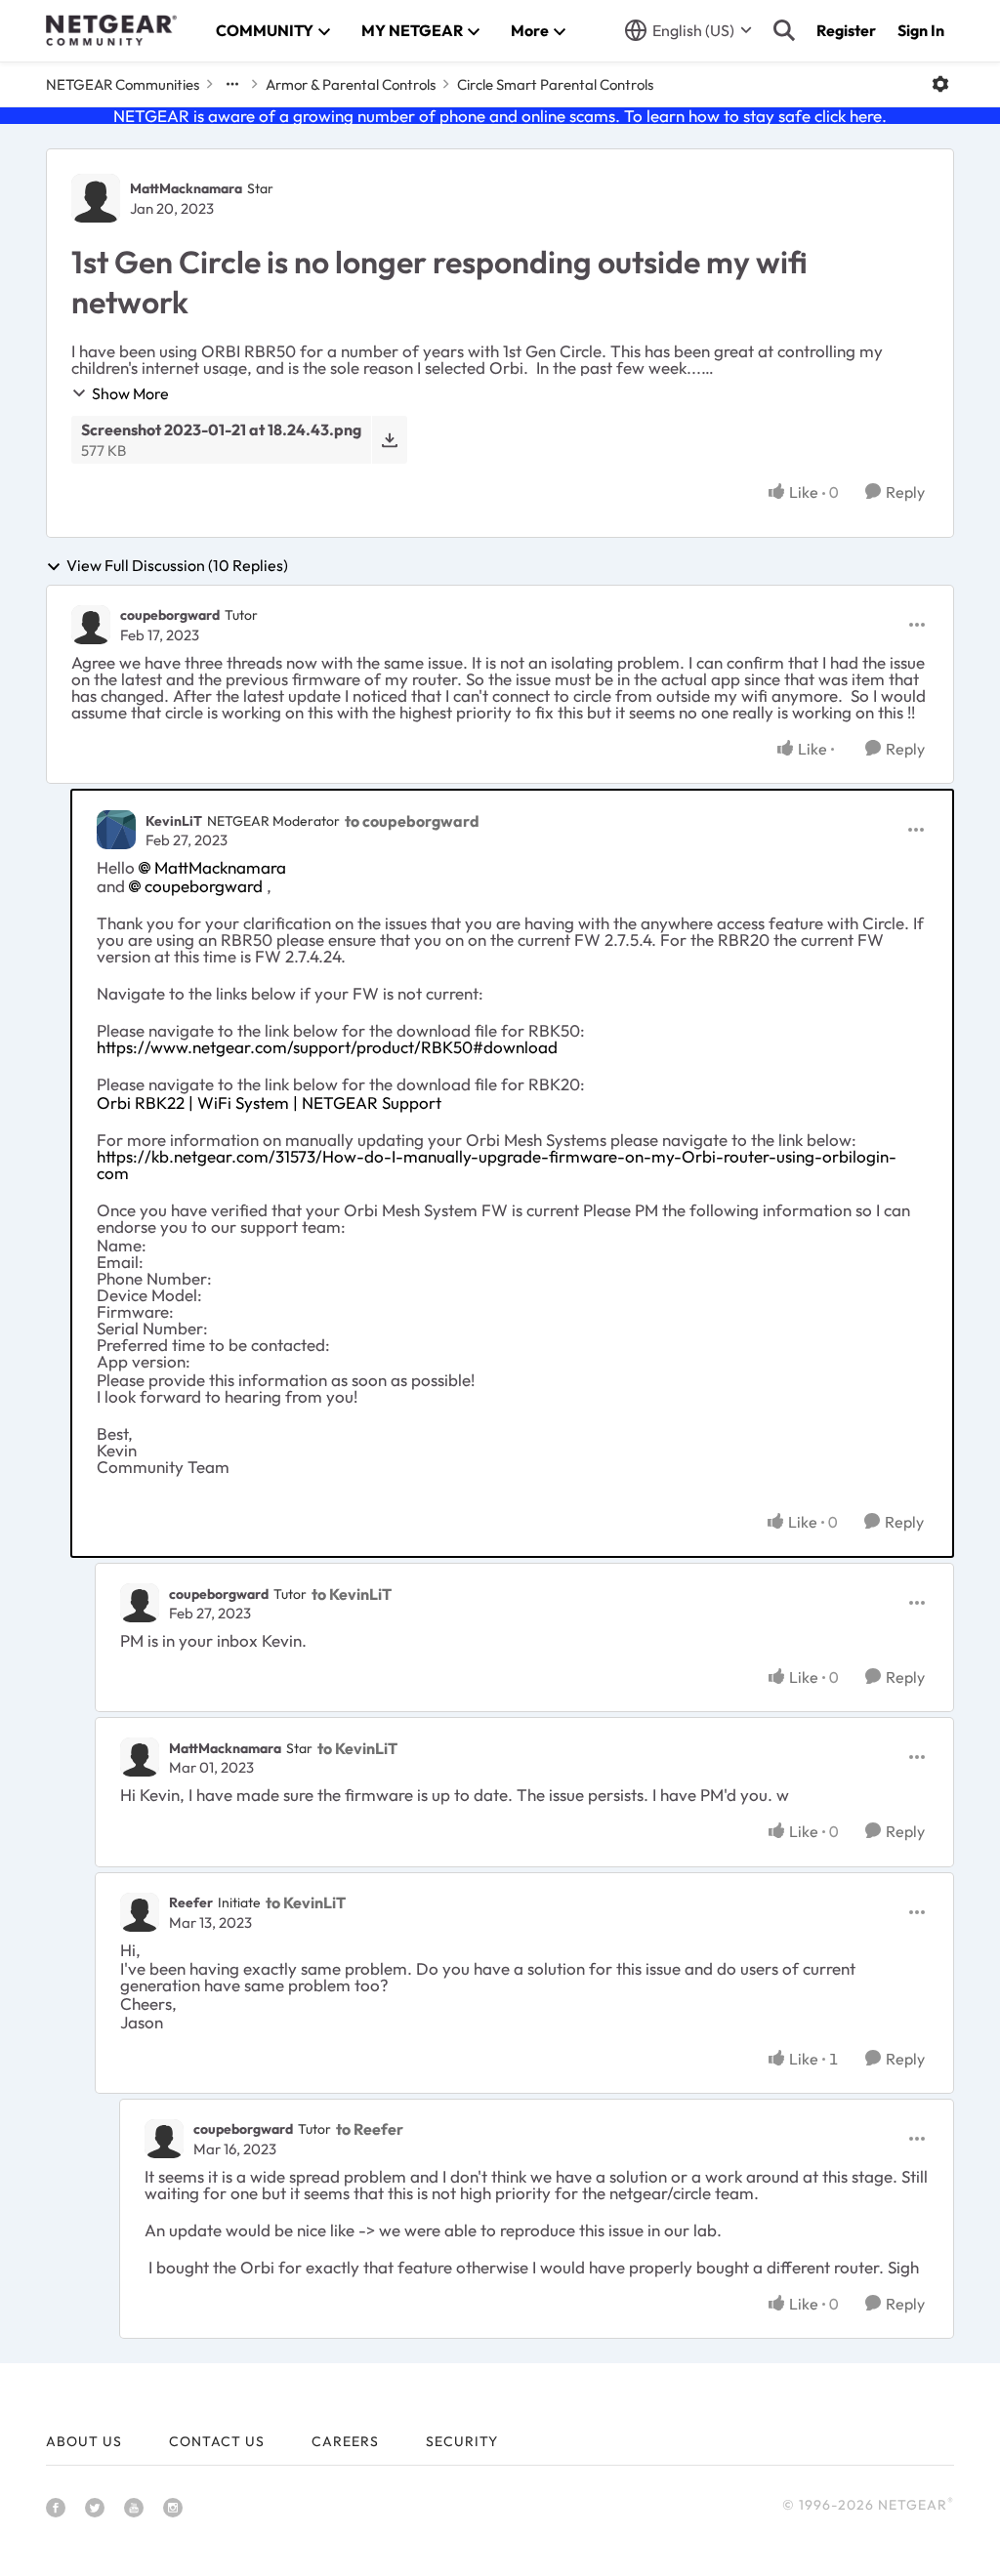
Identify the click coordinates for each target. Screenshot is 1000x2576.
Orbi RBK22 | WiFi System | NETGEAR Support (269, 1103)
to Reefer (370, 2129)
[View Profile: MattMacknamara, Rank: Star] (96, 198)
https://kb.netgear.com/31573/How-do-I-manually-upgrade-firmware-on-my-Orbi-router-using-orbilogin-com (497, 1165)
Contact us (217, 2441)
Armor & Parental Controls (351, 84)
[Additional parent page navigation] (232, 84)
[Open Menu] (940, 84)
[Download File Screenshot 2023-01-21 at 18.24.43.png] (389, 440)
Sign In (921, 30)
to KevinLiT (352, 1594)
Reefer (191, 1902)
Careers (345, 2441)
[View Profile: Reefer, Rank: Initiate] (140, 1912)
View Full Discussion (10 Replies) (177, 566)
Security (462, 2441)
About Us (84, 2441)
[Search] (784, 30)
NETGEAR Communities (123, 84)
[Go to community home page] (111, 30)
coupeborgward (170, 615)
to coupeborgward (412, 821)
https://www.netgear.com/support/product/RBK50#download (327, 1047)
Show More (130, 393)
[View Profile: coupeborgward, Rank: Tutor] (91, 625)
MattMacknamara (186, 188)
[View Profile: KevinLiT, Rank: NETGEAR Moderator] (116, 830)
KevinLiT (174, 821)
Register (846, 30)
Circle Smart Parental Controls (555, 84)
